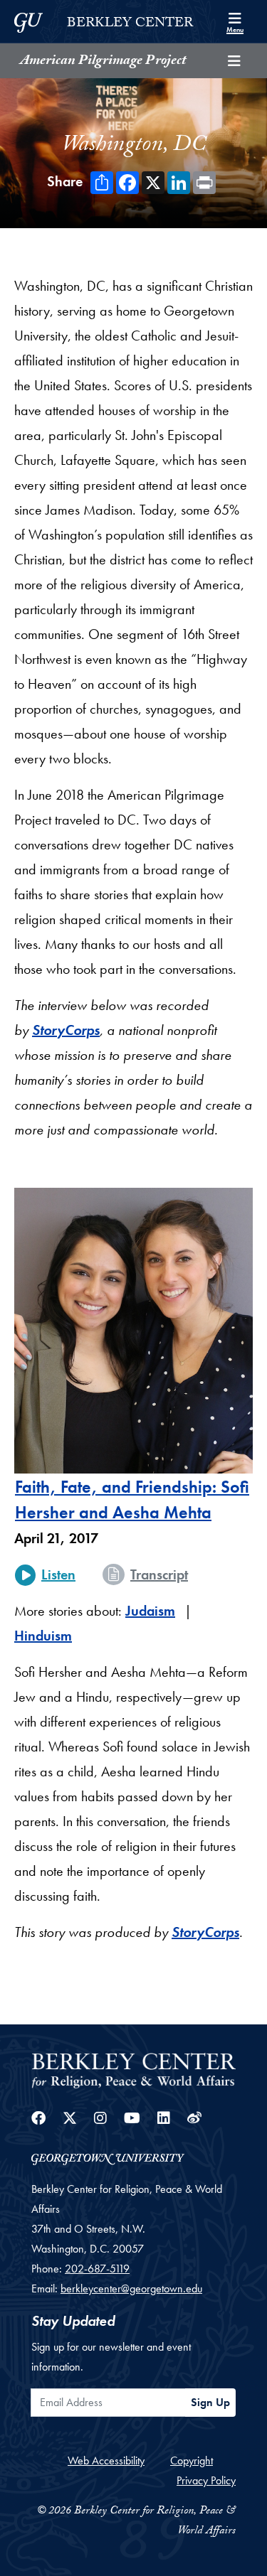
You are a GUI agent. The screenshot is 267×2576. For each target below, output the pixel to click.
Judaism (150, 1611)
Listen (58, 1574)
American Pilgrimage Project (103, 62)
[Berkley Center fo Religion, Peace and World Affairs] (133, 2070)
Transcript (159, 1574)
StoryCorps (66, 1030)
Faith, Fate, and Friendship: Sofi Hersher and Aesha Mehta (132, 1499)
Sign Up (210, 2402)
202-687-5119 (97, 2269)
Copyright (192, 2460)
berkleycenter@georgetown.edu (131, 2288)
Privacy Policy (206, 2480)
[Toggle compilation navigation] (234, 61)
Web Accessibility (106, 2460)
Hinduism (43, 1636)
